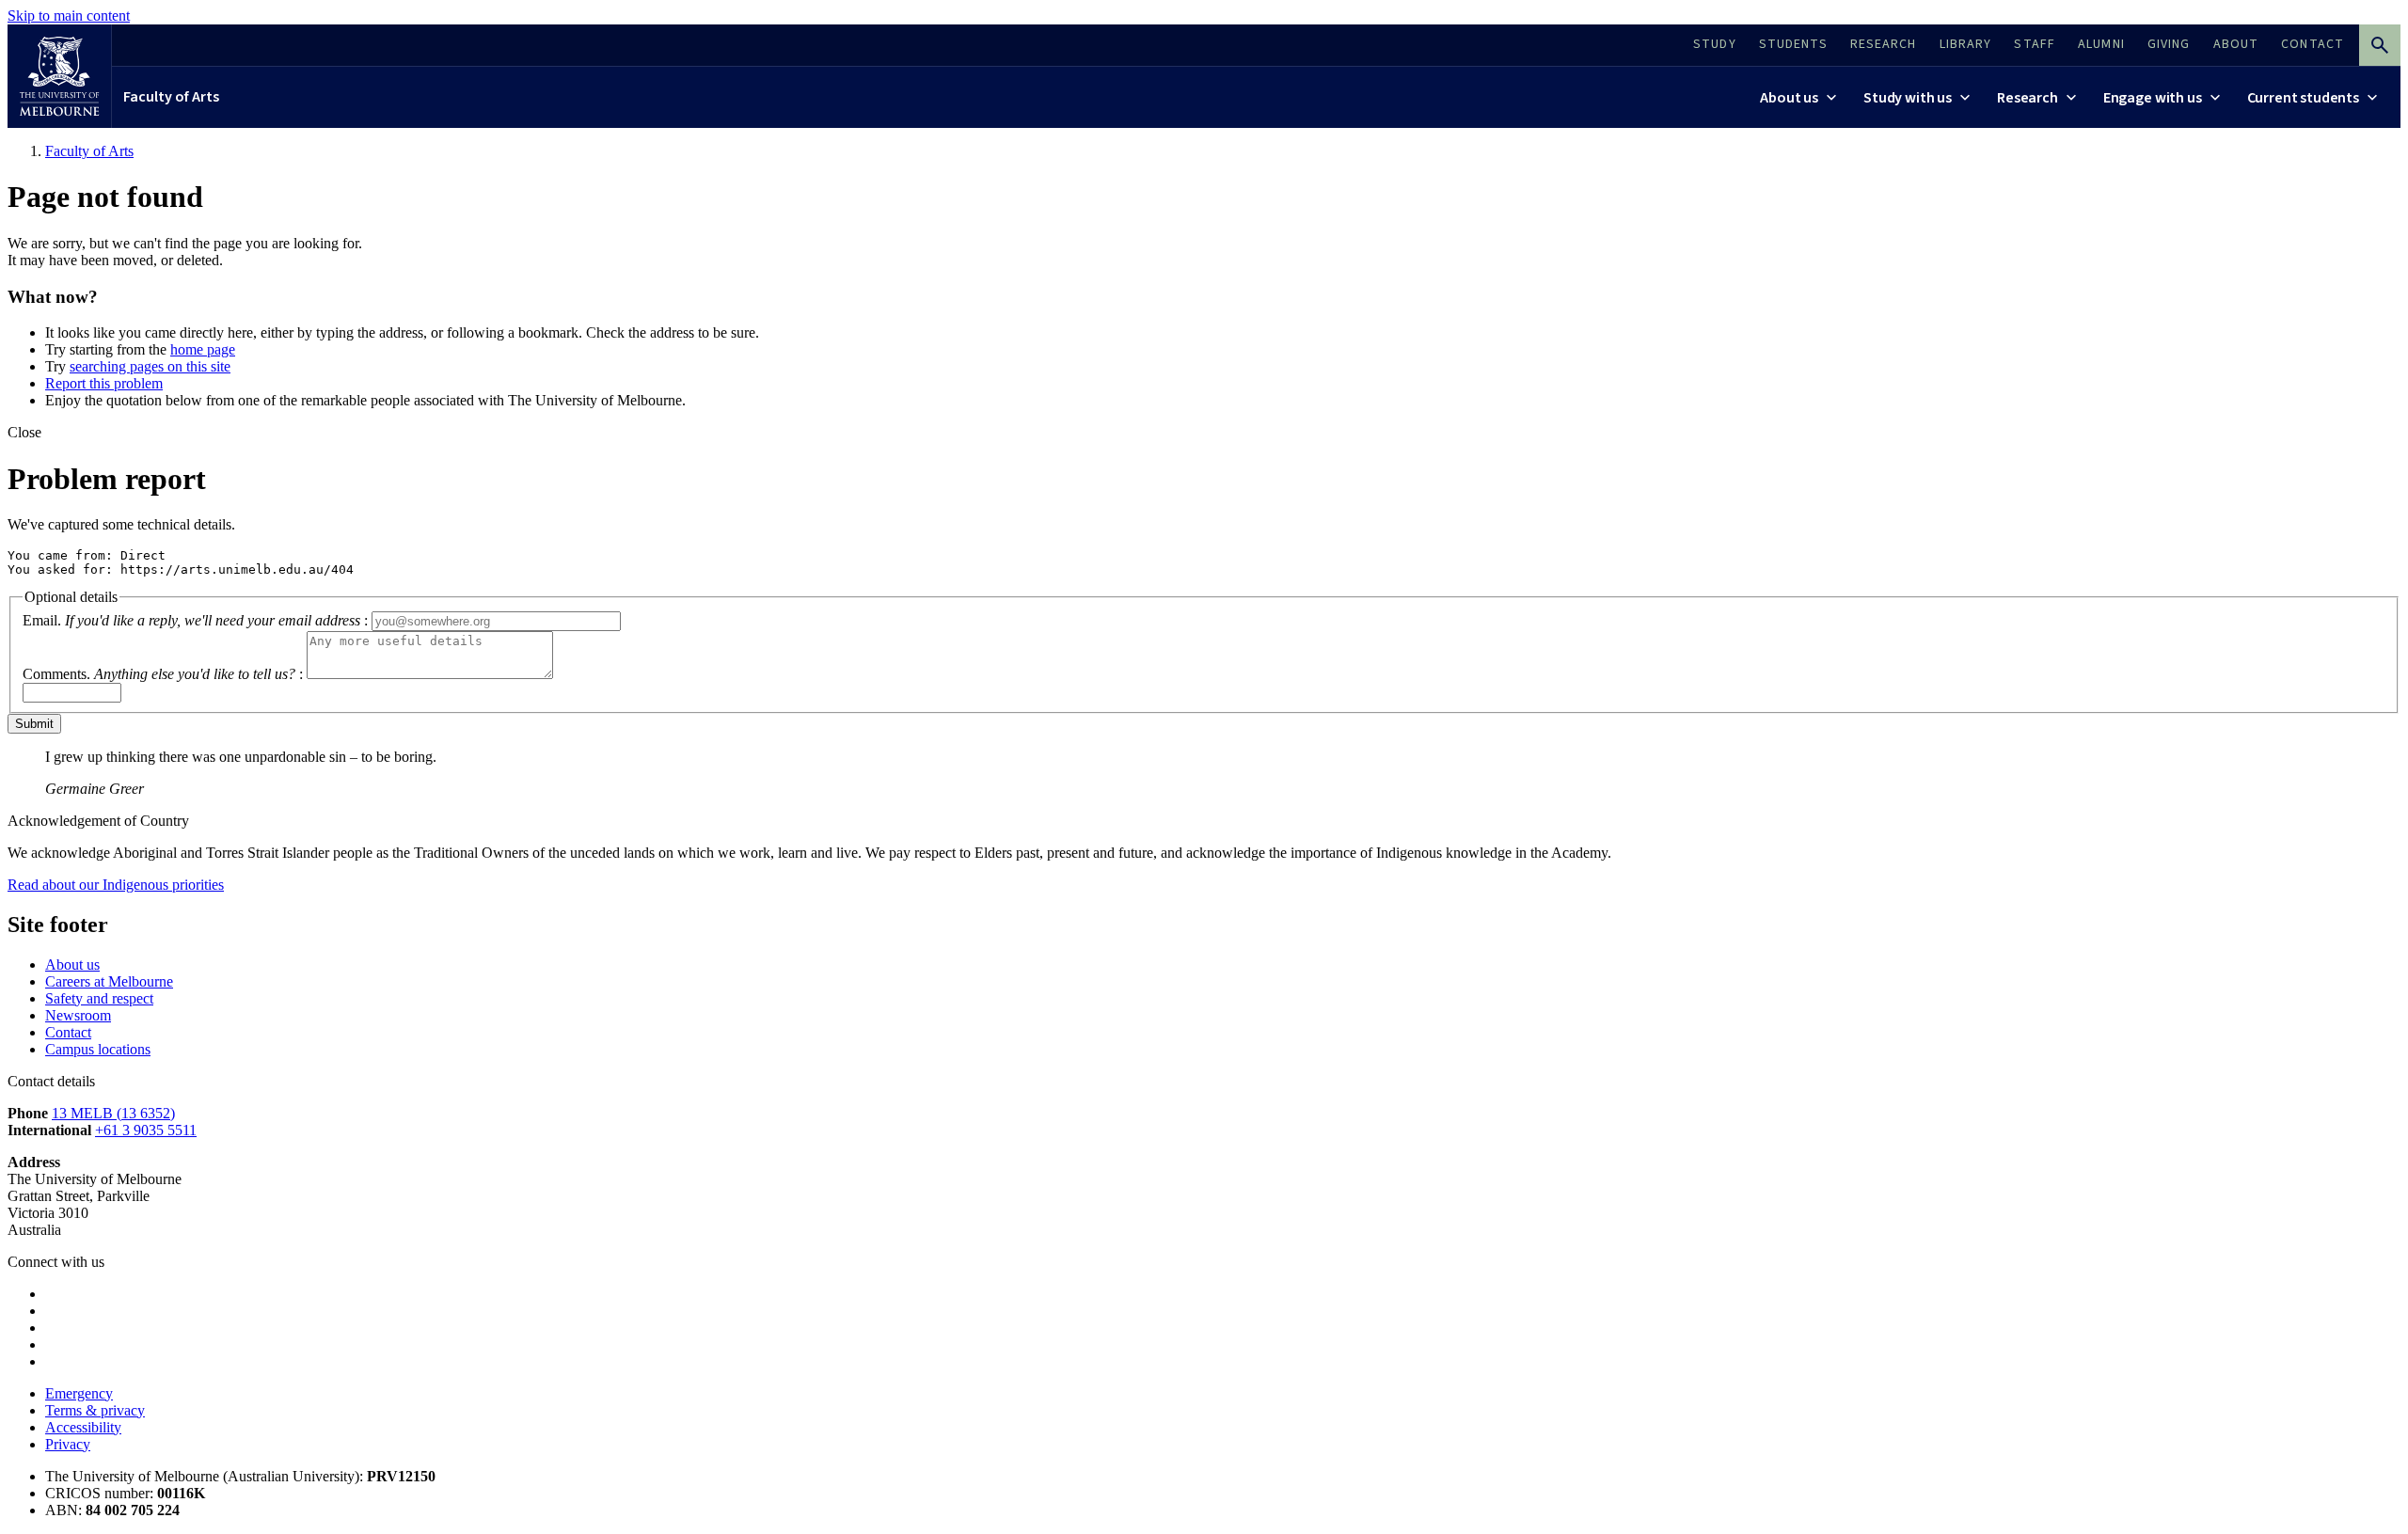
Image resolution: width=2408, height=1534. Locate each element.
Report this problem (104, 383)
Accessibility (83, 1427)
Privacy (68, 1444)
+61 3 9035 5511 (146, 1130)
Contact (68, 1032)
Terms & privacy (95, 1410)
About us (72, 965)
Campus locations (98, 1049)
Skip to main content (69, 16)
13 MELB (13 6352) (113, 1113)
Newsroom (78, 1015)
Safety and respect (99, 998)
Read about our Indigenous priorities (116, 885)
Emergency (79, 1393)
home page (203, 349)
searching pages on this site (150, 366)
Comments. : (163, 674)
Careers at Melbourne (109, 981)
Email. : (195, 620)
